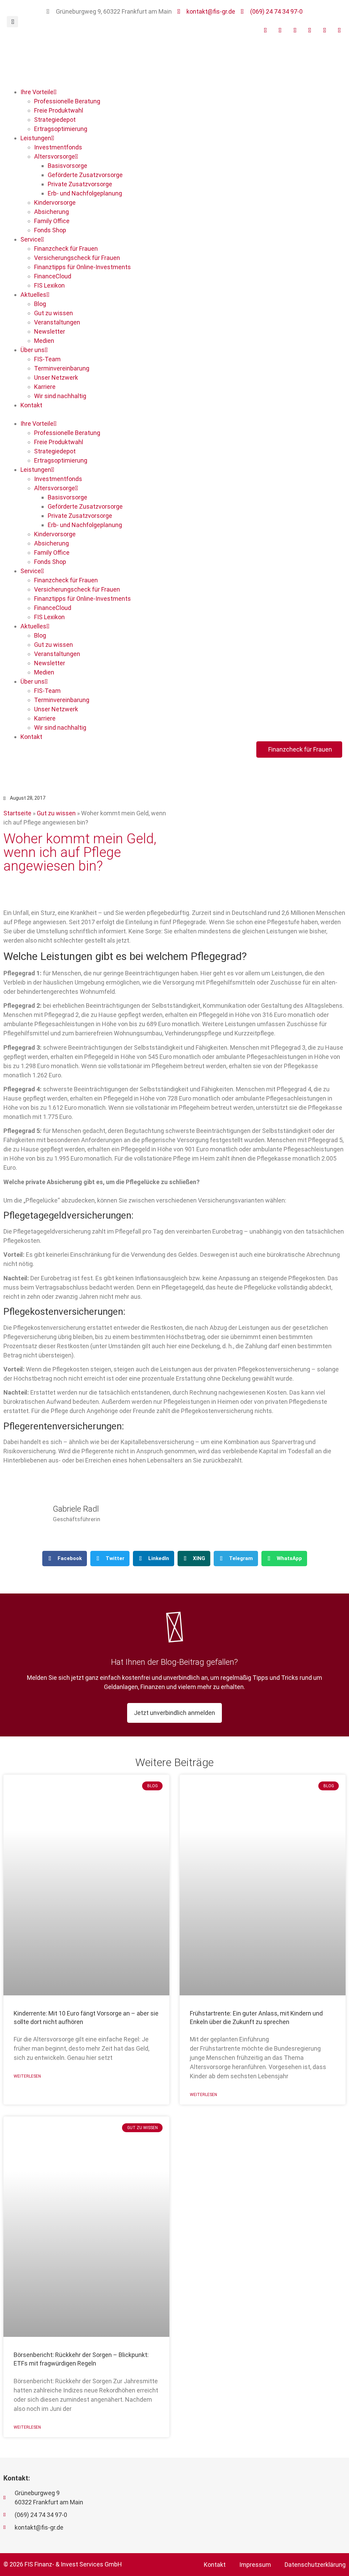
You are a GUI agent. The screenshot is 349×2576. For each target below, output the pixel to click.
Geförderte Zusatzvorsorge (85, 175)
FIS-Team (47, 359)
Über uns (33, 350)
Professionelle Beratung (67, 101)
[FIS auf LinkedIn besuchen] (308, 30)
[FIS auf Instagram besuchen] (293, 30)
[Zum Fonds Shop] (338, 30)
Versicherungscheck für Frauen (77, 258)
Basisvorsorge (67, 166)
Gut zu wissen (54, 313)
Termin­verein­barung (62, 368)
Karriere (45, 387)
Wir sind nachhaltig (60, 396)
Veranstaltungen (57, 322)
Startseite (17, 813)
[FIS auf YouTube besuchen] (263, 30)
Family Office (52, 221)
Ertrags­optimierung (61, 129)
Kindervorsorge (55, 202)
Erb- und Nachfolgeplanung (85, 193)
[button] (12, 22)
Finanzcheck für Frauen (66, 249)
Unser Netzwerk (56, 377)
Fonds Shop (50, 230)
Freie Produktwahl (59, 110)
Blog (40, 304)
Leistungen (36, 138)
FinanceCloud (53, 276)
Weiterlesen (27, 2076)
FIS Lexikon (49, 285)
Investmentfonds (58, 147)
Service (31, 239)
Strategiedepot (55, 120)
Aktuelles (33, 295)
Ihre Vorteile (37, 92)
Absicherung (51, 212)
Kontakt (31, 405)
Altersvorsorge (55, 156)
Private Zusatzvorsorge (80, 184)
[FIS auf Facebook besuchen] (278, 30)
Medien (44, 341)
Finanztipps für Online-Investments (82, 267)
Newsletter (50, 331)
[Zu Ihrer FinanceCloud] (323, 30)
